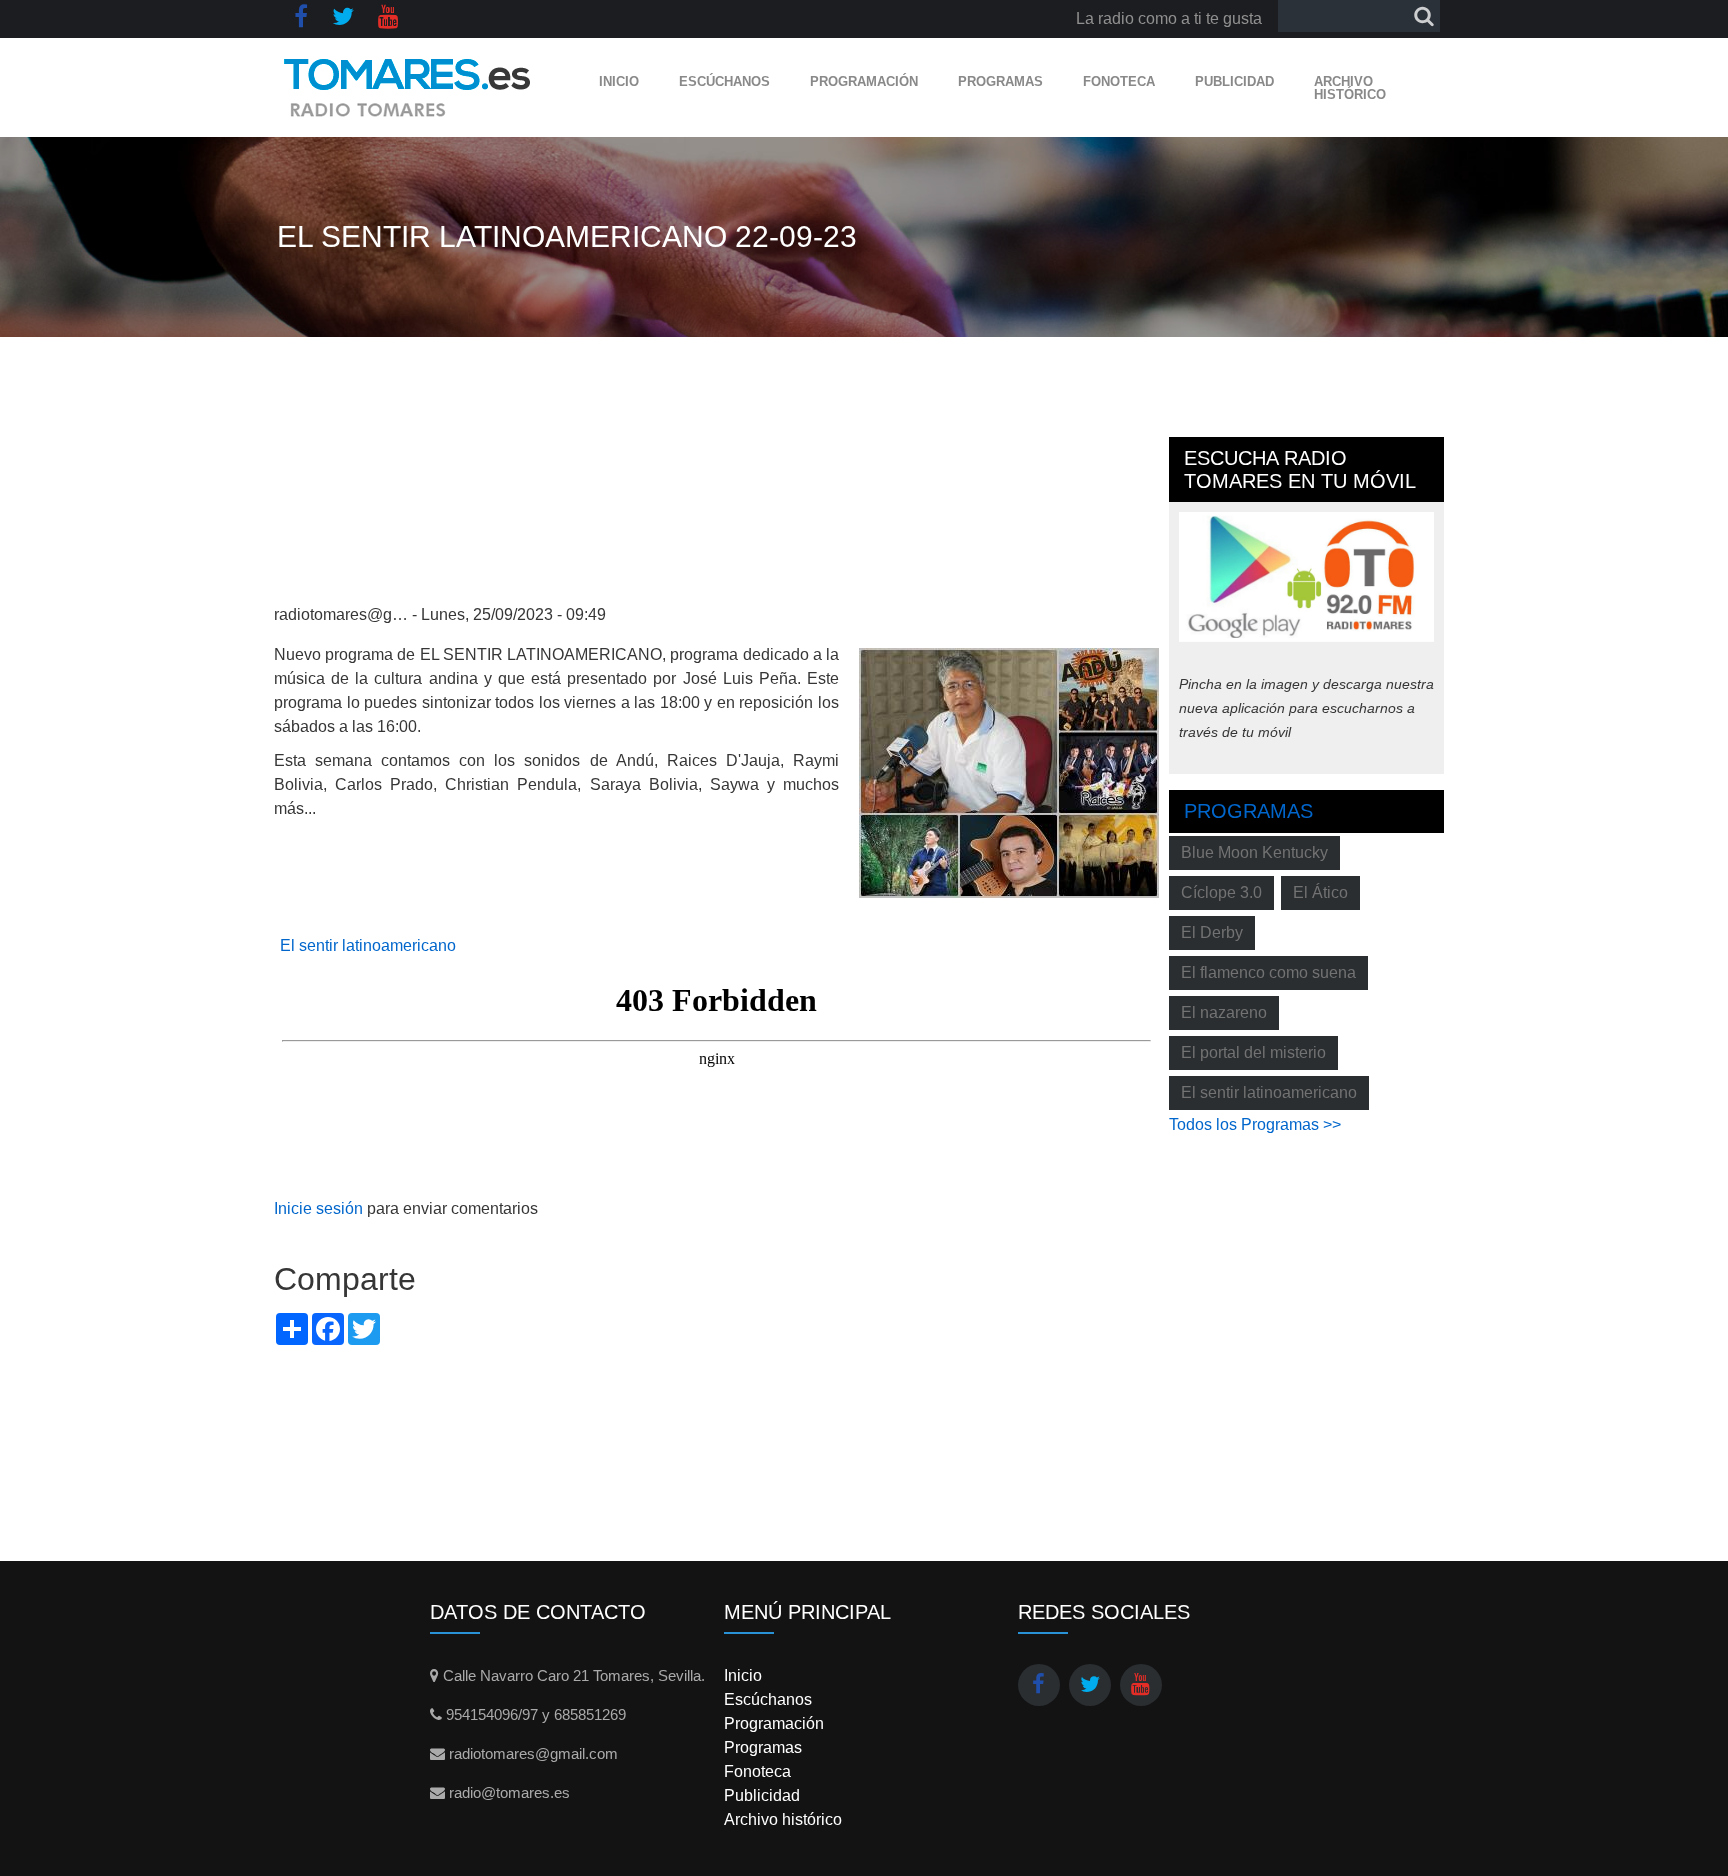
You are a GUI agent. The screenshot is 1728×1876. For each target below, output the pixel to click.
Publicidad (1234, 81)
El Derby (1212, 932)
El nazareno (1224, 1012)
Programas (1000, 81)
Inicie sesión (318, 1208)
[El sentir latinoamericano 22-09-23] (1009, 771)
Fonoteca (1119, 81)
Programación (864, 81)
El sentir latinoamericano (368, 945)
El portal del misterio (1253, 1052)
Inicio (619, 81)
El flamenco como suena (1268, 972)
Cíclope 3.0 (1221, 892)
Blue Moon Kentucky (1254, 852)
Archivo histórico (1350, 88)
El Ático (1320, 892)
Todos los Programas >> (1255, 1124)
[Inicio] (407, 87)
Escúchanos (724, 81)
